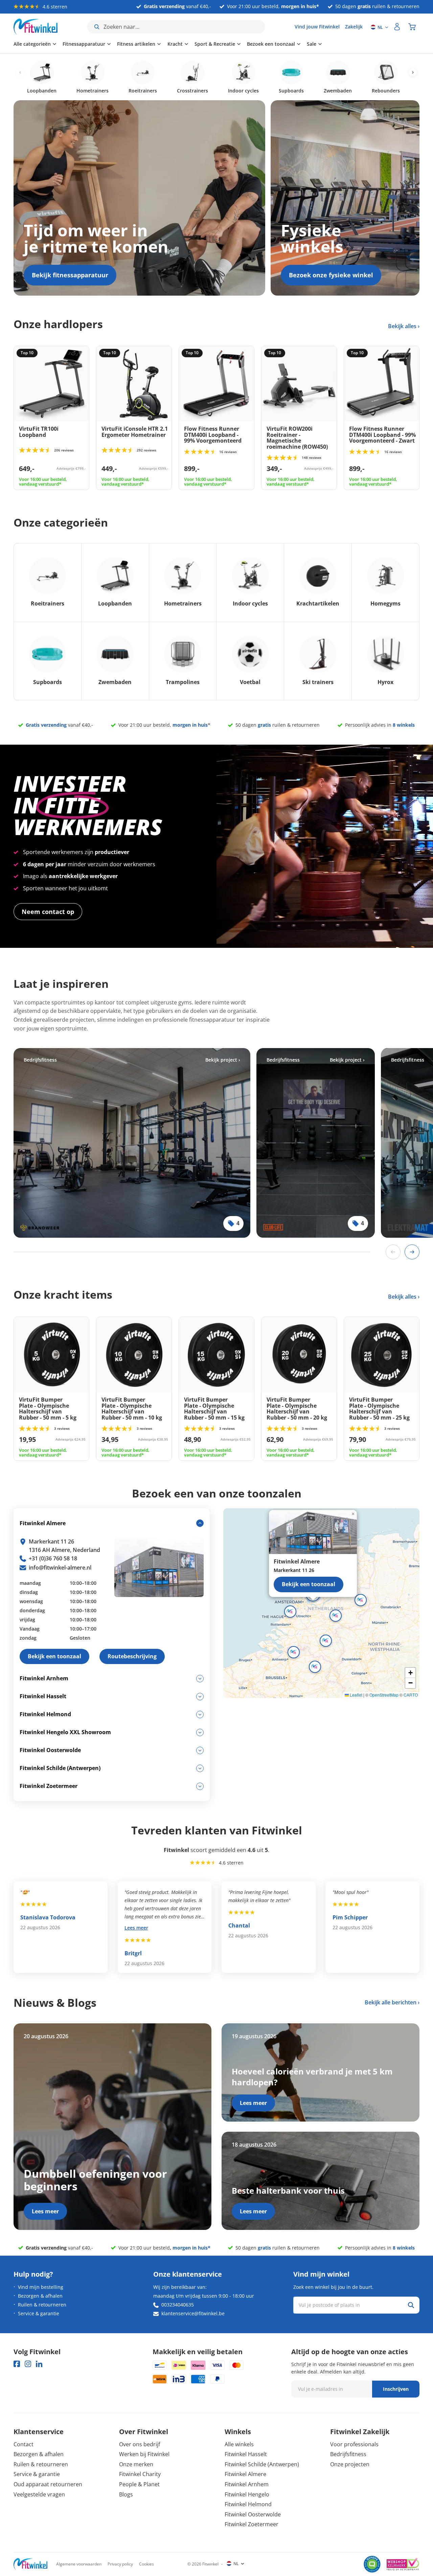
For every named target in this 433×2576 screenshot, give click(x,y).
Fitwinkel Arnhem (247, 2484)
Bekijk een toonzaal (309, 1584)
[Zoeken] (411, 2305)
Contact (24, 2444)
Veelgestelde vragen (39, 2494)
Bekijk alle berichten (391, 2002)
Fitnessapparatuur (84, 44)
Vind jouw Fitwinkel (317, 27)
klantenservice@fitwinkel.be (193, 2313)
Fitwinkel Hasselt (246, 2454)
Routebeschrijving (132, 1656)
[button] (336, 1616)
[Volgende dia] (412, 1252)
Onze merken (136, 2464)
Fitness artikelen (136, 44)
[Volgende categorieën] (413, 73)
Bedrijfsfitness (348, 2454)
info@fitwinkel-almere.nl (60, 1568)
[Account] (397, 27)
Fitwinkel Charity (140, 2474)
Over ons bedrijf (140, 2444)
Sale (312, 44)
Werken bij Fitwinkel (144, 2454)
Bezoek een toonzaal (271, 44)
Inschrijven (396, 2389)
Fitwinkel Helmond (248, 2504)
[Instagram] (28, 2364)
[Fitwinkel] (30, 2564)
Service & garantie (39, 2313)
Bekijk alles (403, 326)
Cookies (146, 2564)
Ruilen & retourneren (42, 2305)
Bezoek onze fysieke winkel (331, 275)
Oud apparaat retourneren (48, 2484)
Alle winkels (239, 2444)
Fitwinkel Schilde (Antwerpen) (262, 2464)
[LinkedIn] (39, 2364)
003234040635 (178, 2305)
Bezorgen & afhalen (40, 2296)
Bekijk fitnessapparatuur (70, 275)
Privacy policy (120, 2564)
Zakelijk (354, 27)
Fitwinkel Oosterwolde (253, 2514)
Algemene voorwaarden (79, 2564)
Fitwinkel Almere (245, 2474)
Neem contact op (48, 912)
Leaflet (356, 1695)
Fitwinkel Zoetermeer (252, 2524)
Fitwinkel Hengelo (247, 2494)
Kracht (175, 44)
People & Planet (139, 2484)
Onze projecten (350, 2464)
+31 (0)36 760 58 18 (53, 1558)
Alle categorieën (32, 44)
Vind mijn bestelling (41, 2287)
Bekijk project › (223, 1060)
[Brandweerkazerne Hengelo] (132, 1143)
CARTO (411, 1695)
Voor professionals (354, 2444)
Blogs (126, 2494)
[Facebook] (17, 2364)
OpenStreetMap (384, 1695)
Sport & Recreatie (215, 44)
